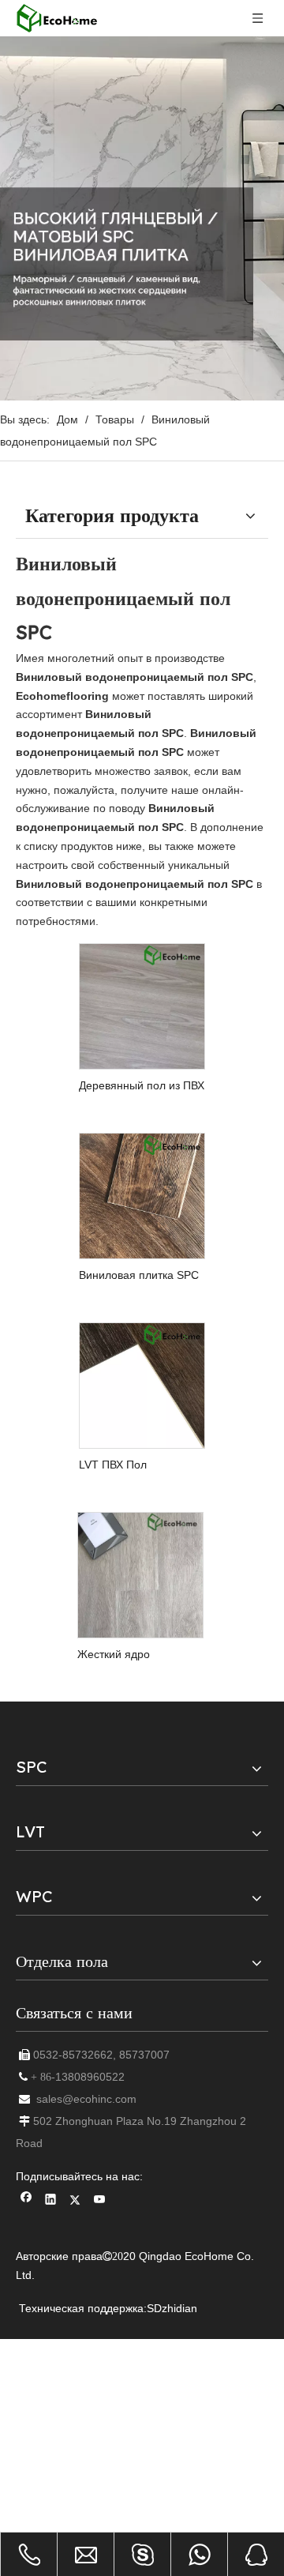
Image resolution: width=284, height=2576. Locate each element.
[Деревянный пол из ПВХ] (142, 1006)
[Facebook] (26, 2201)
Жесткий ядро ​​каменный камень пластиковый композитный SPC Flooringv (124, 1655)
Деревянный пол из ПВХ (142, 1085)
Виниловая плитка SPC (139, 1275)
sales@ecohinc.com (86, 2099)
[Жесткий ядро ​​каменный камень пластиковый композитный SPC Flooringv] (140, 1574)
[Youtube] (100, 2201)
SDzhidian (172, 2308)
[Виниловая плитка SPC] (142, 1195)
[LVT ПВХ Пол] (142, 1385)
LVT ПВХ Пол (113, 1465)
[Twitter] (75, 2201)
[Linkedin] (51, 2201)
